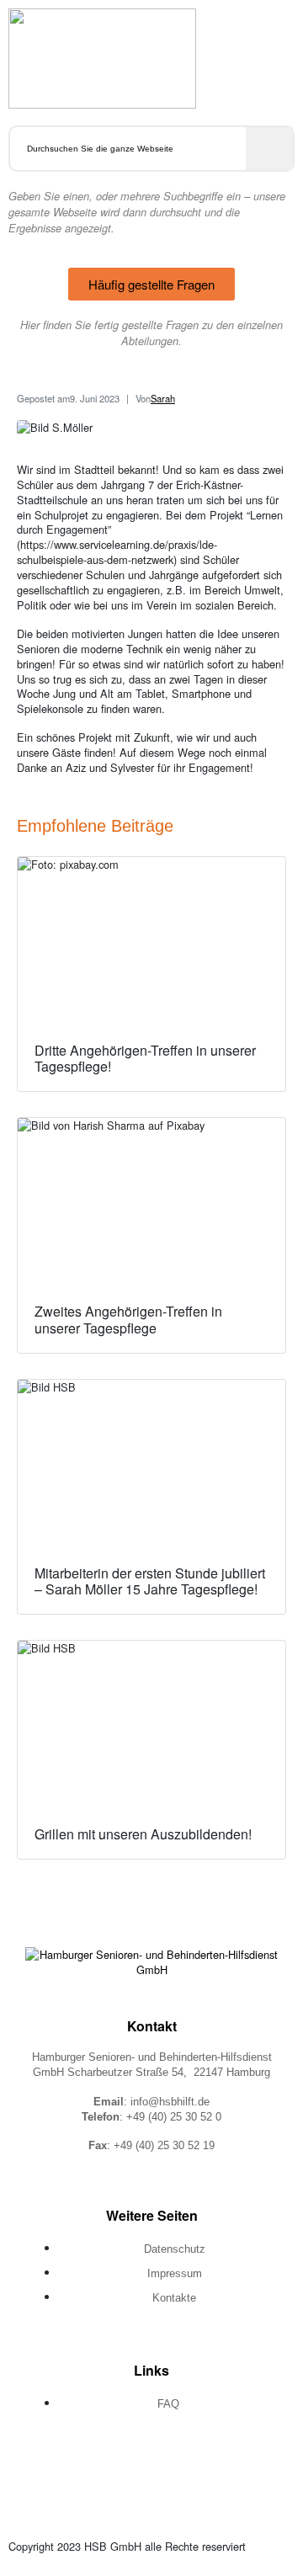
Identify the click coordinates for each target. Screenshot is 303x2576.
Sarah (163, 398)
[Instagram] (151, 2464)
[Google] (210, 2464)
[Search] (269, 149)
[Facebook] (93, 2464)
